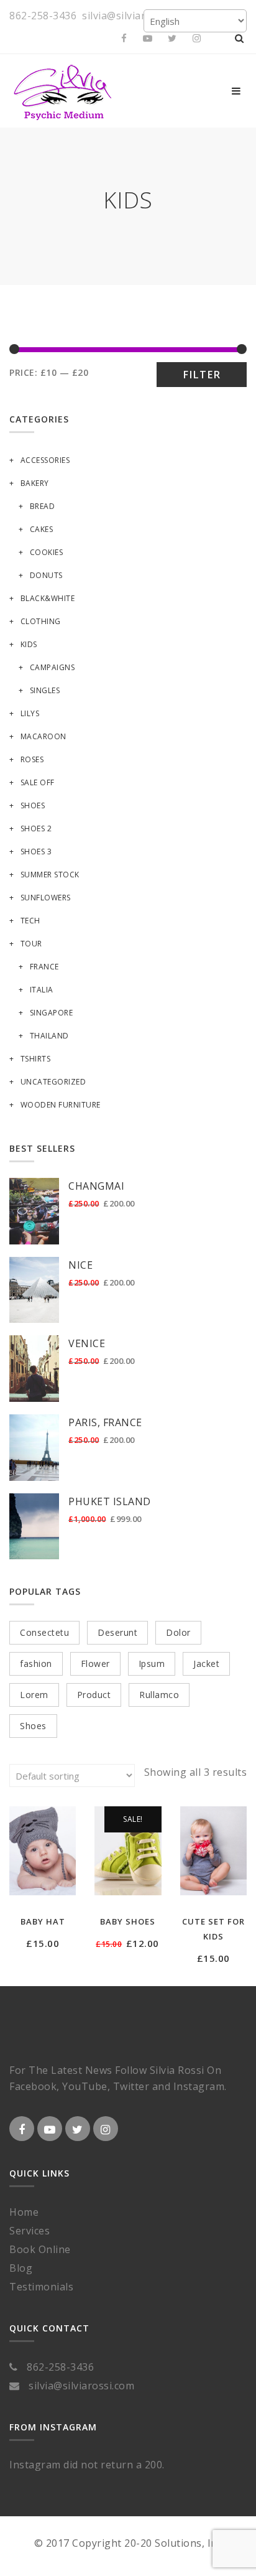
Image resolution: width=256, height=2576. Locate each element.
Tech (30, 921)
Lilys (30, 713)
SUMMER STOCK (50, 875)
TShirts (35, 1059)
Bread (42, 506)
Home (24, 2212)
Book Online (40, 2249)
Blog (21, 2268)
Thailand (49, 1036)
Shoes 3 (36, 852)
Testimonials (41, 2287)
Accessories (45, 460)
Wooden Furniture (61, 1105)
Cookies (46, 552)
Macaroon (43, 736)
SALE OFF (38, 782)
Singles (45, 690)
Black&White (48, 598)
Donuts (46, 575)
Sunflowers (46, 898)
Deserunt (117, 1632)
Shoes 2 (36, 828)
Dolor (178, 1632)
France (44, 967)
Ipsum (152, 1664)
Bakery (35, 483)
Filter (202, 375)
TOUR (31, 944)
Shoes (33, 805)
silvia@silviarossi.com (135, 16)
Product (94, 1695)
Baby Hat (43, 1921)
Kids (29, 644)
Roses (32, 759)
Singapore (51, 1013)
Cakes (41, 529)
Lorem (34, 1695)
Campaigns (52, 667)
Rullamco (159, 1695)
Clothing (41, 621)
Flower (95, 1664)
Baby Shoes (128, 1921)
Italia (42, 990)
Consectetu (44, 1632)
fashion (36, 1664)
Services (30, 2231)
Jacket (206, 1664)
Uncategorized (53, 1082)
